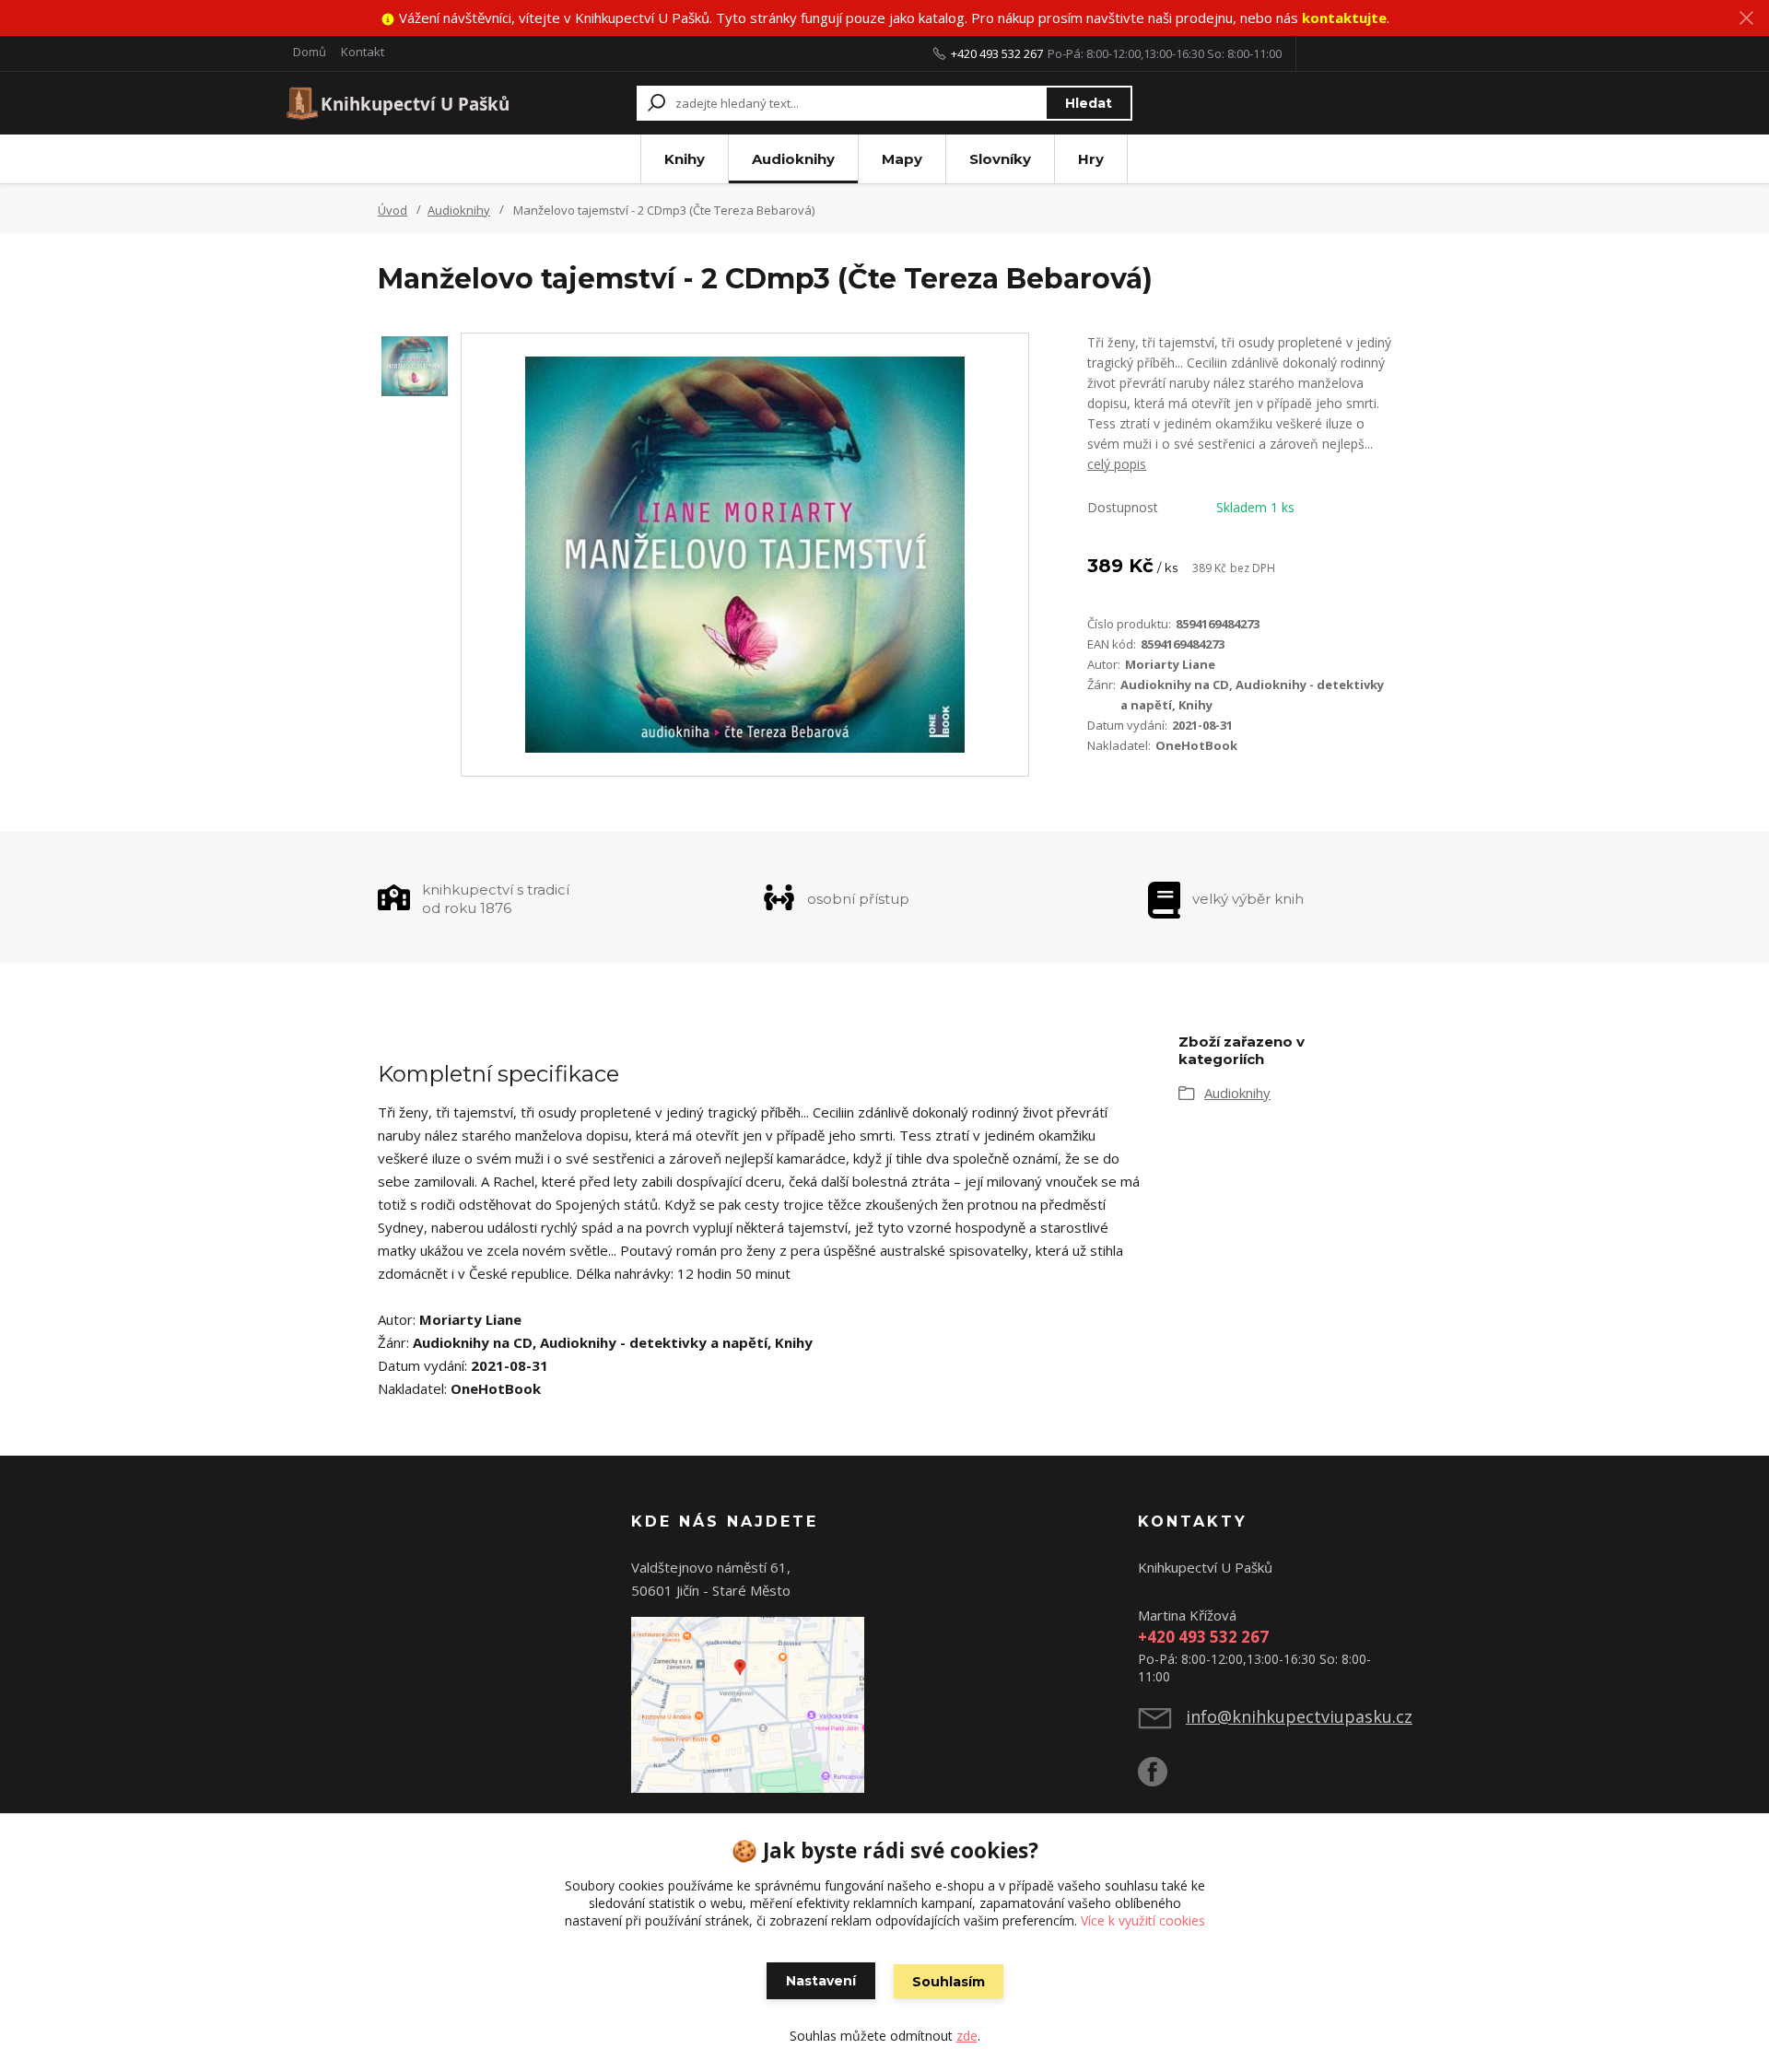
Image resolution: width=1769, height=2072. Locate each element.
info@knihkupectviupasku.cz (1299, 1716)
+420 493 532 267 (997, 53)
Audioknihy (793, 159)
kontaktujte (1344, 18)
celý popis (1117, 464)
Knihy (685, 159)
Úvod (392, 210)
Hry (1091, 159)
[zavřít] (1746, 18)
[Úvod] (398, 103)
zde (967, 2036)
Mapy (902, 159)
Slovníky (1000, 159)
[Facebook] (1162, 1779)
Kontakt (363, 52)
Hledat (1089, 103)
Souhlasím (949, 1982)
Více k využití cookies (1143, 1920)
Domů (310, 52)
